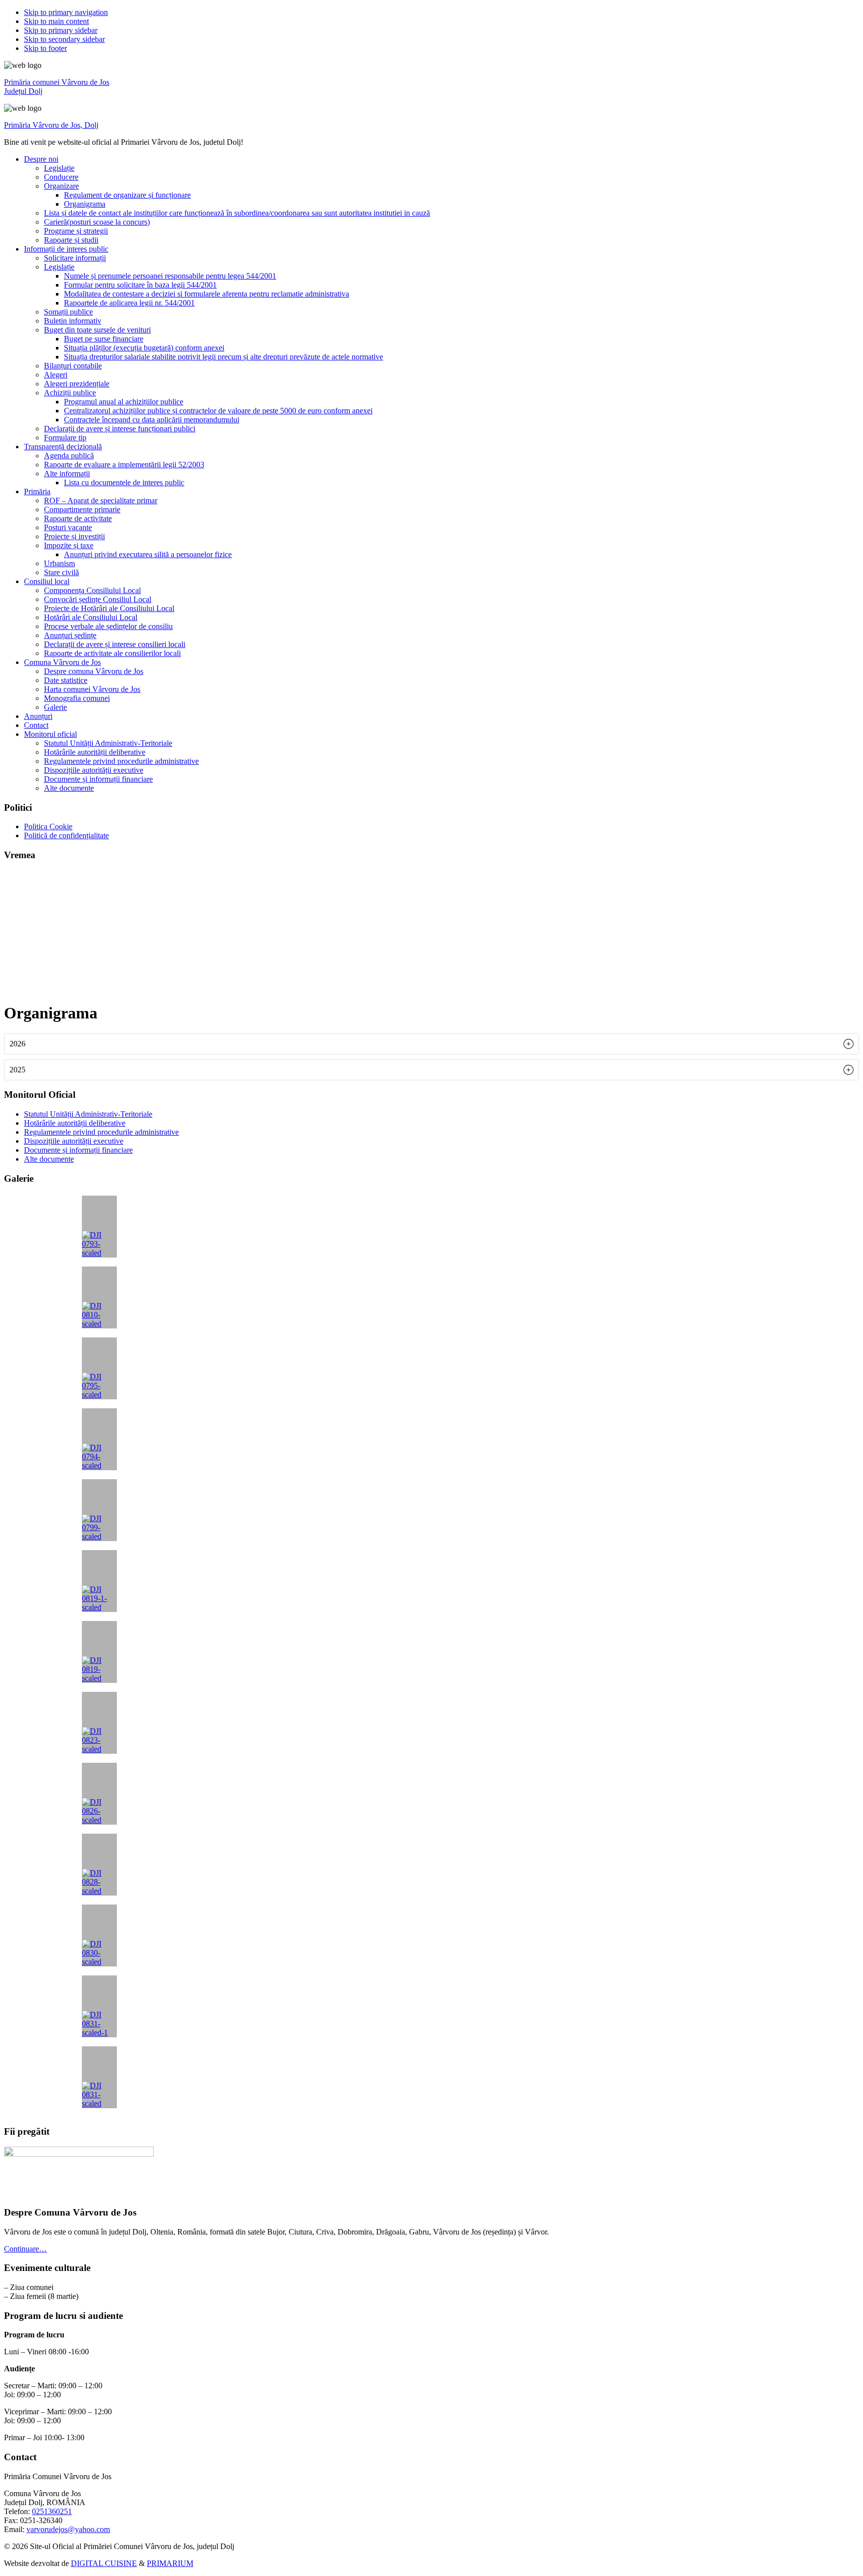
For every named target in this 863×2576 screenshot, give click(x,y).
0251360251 (52, 2511)
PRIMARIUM (170, 2563)
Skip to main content (56, 21)
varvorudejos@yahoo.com (68, 2529)
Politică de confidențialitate (66, 835)
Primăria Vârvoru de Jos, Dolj (51, 125)
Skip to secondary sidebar (64, 39)
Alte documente (49, 1159)
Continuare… (25, 2249)
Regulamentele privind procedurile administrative (101, 1132)
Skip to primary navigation (66, 12)
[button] (431, 1044)
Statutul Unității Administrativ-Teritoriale (88, 1114)
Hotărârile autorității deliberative (75, 1123)
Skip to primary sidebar (61, 30)
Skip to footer (45, 48)
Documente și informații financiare (78, 1150)
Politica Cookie (48, 826)
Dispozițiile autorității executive (74, 1141)
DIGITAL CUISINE (104, 2563)
